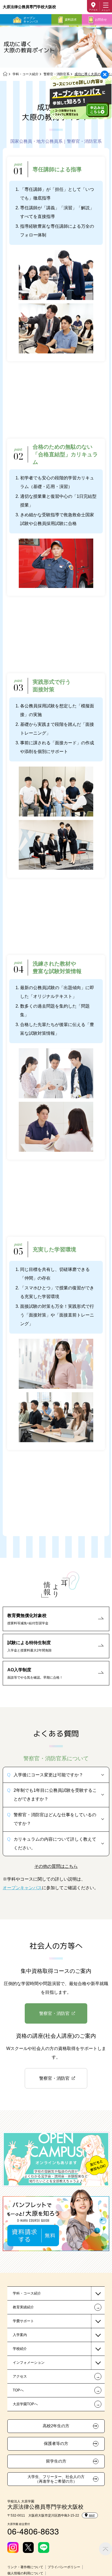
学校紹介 (20, 2349)
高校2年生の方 (56, 2426)
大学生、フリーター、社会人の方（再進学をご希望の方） (56, 2479)
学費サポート (23, 2321)
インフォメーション (29, 2363)
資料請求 (71, 20)
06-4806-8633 (33, 2531)
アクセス (93, 10)
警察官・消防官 (54, 2013)
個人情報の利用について (25, 2573)
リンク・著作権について (25, 2567)
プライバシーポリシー (64, 2567)
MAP (92, 2515)
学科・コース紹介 (26, 74)
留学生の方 (56, 2461)
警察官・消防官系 (57, 74)
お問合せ (101, 20)
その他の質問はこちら (56, 1866)
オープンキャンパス (31, 20)
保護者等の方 (56, 2444)
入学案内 (20, 2335)
